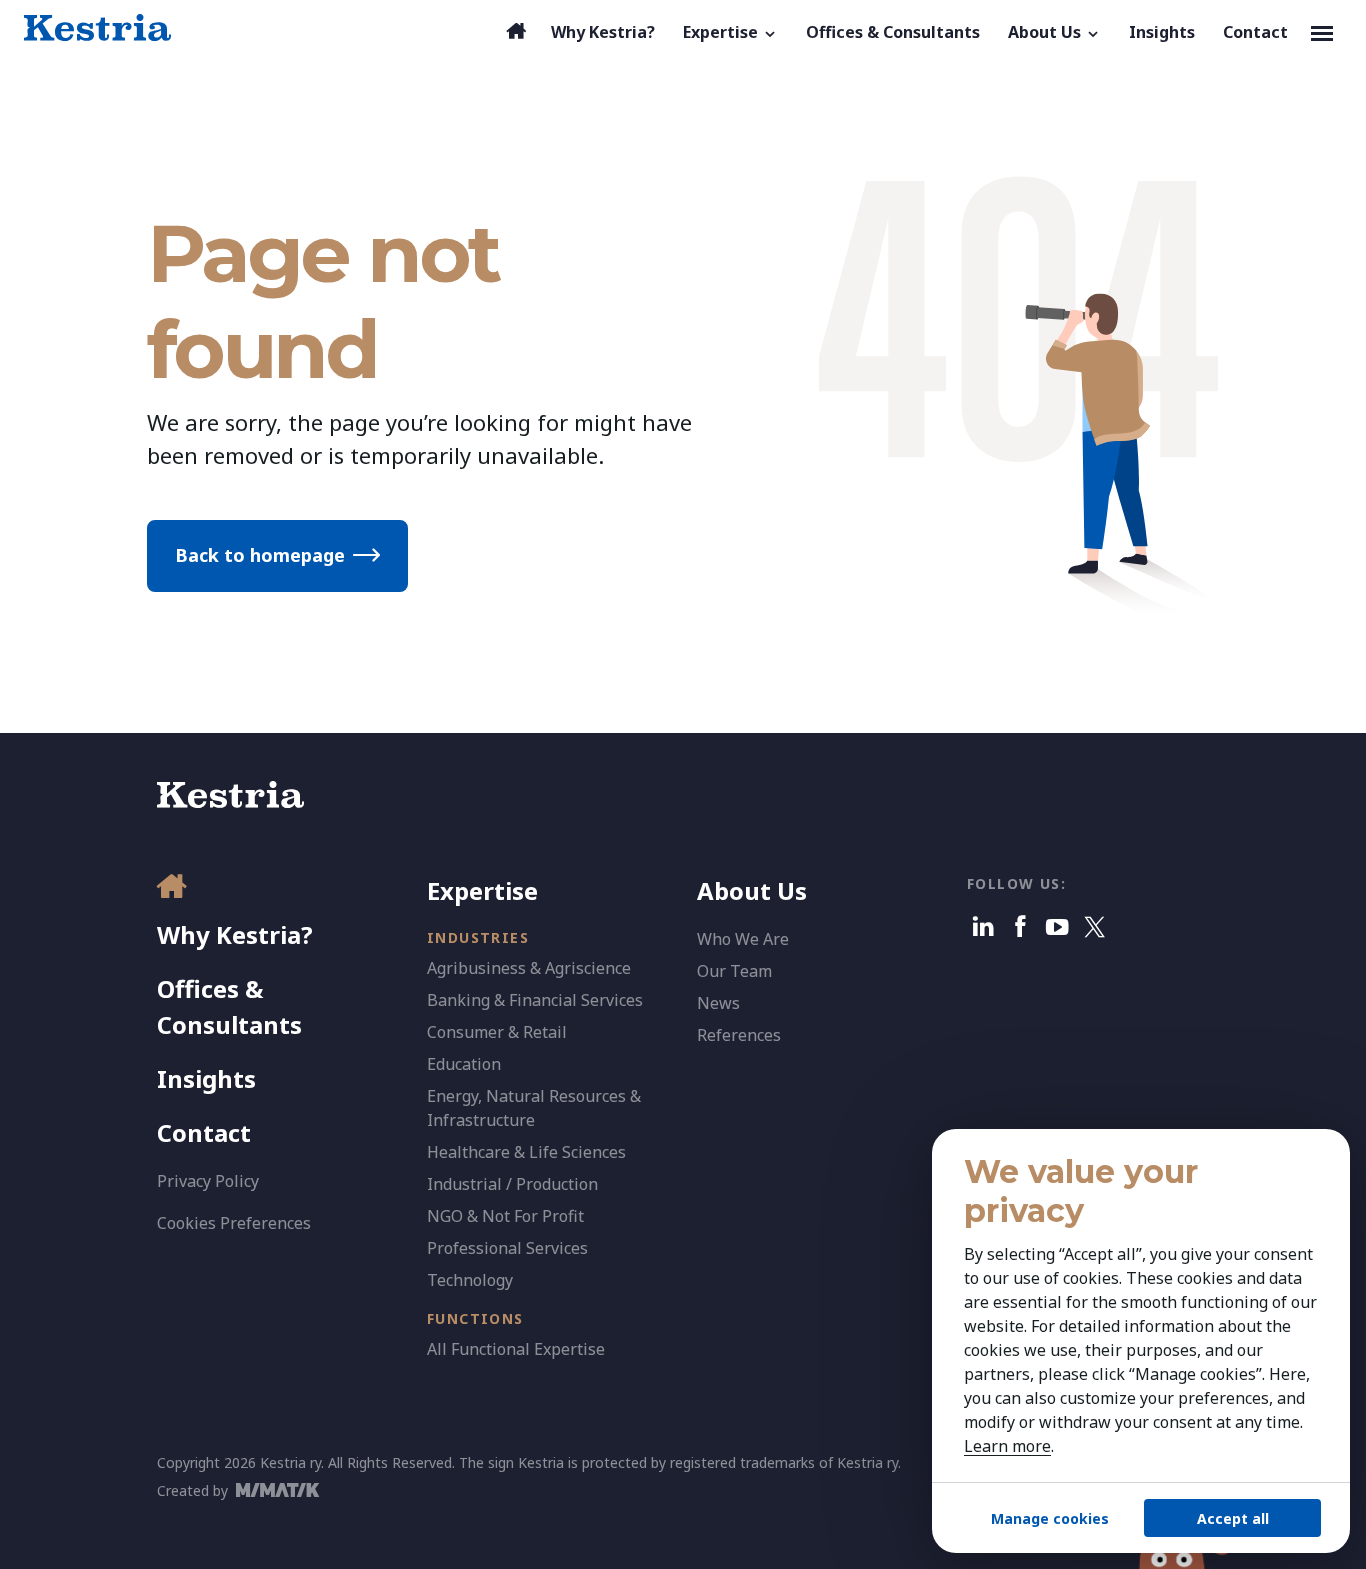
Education (464, 1064)
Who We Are (743, 939)
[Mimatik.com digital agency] (283, 1490)
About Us (752, 890)
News (718, 1003)
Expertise (482, 890)
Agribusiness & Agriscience (529, 968)
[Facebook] (1020, 926)
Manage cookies (1050, 1518)
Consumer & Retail (497, 1032)
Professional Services (507, 1248)
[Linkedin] (983, 926)
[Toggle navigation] (1322, 32)
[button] (730, 32)
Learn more (1007, 1446)
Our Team (734, 971)
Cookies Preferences (234, 1223)
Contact (204, 1132)
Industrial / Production (512, 1184)
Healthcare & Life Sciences (526, 1152)
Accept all (1233, 1518)
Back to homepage (260, 555)
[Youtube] (1057, 926)
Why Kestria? (235, 934)
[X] (1094, 926)
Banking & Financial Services (535, 1000)
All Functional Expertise (516, 1349)
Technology (470, 1280)
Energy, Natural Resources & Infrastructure (534, 1108)
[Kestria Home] (97, 28)
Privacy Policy (208, 1181)
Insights (206, 1078)
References (739, 1035)
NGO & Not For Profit (505, 1216)
